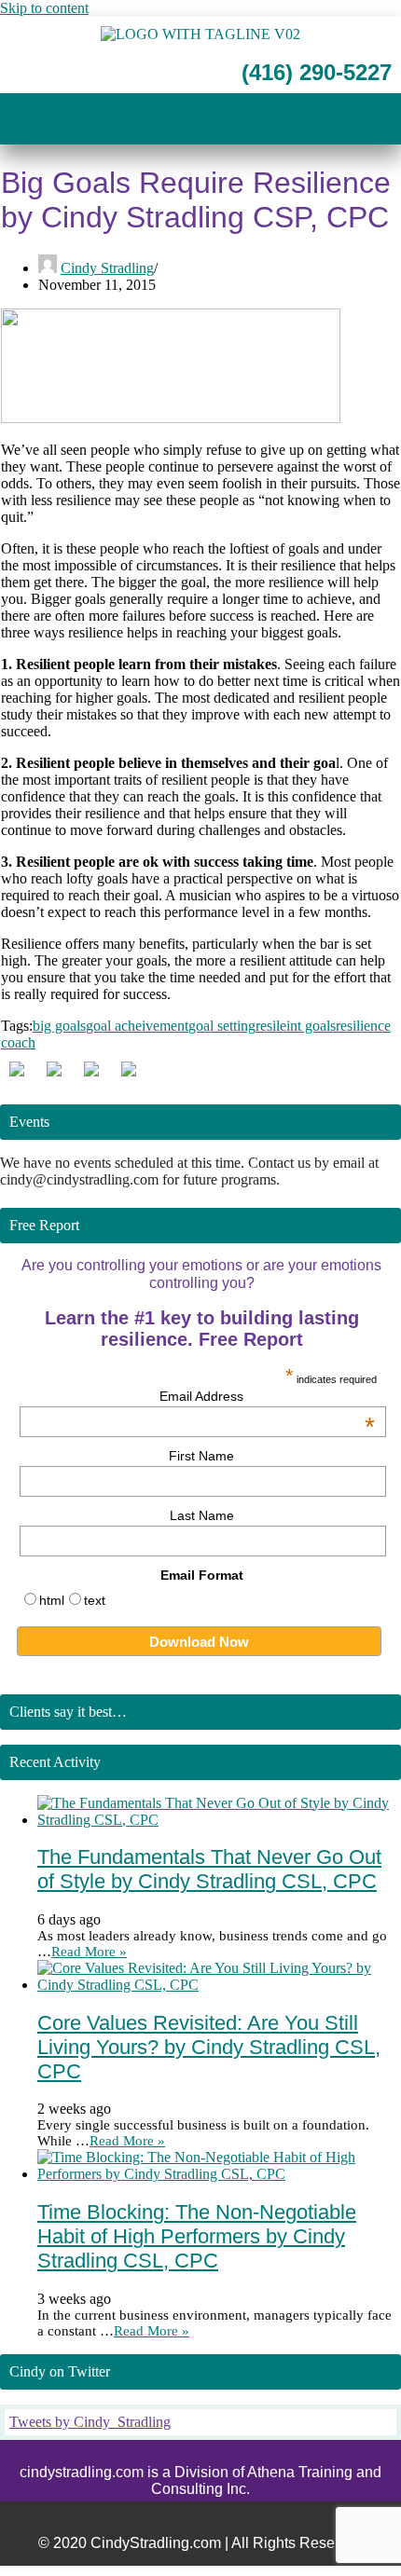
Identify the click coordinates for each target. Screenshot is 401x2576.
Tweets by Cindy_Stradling (90, 2422)
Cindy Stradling (107, 268)
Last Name (202, 1515)
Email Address (267, 1396)
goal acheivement (137, 1026)
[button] (200, 121)
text (95, 1600)
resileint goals (296, 1026)
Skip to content (44, 8)
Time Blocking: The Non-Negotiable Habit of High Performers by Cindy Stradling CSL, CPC (197, 2236)
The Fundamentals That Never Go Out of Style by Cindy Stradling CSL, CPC (209, 1869)
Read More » (89, 1952)
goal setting (222, 1026)
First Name (201, 1456)
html (52, 1600)
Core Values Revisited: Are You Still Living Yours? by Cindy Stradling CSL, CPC (209, 2047)
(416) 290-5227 (313, 72)
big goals (59, 1026)
